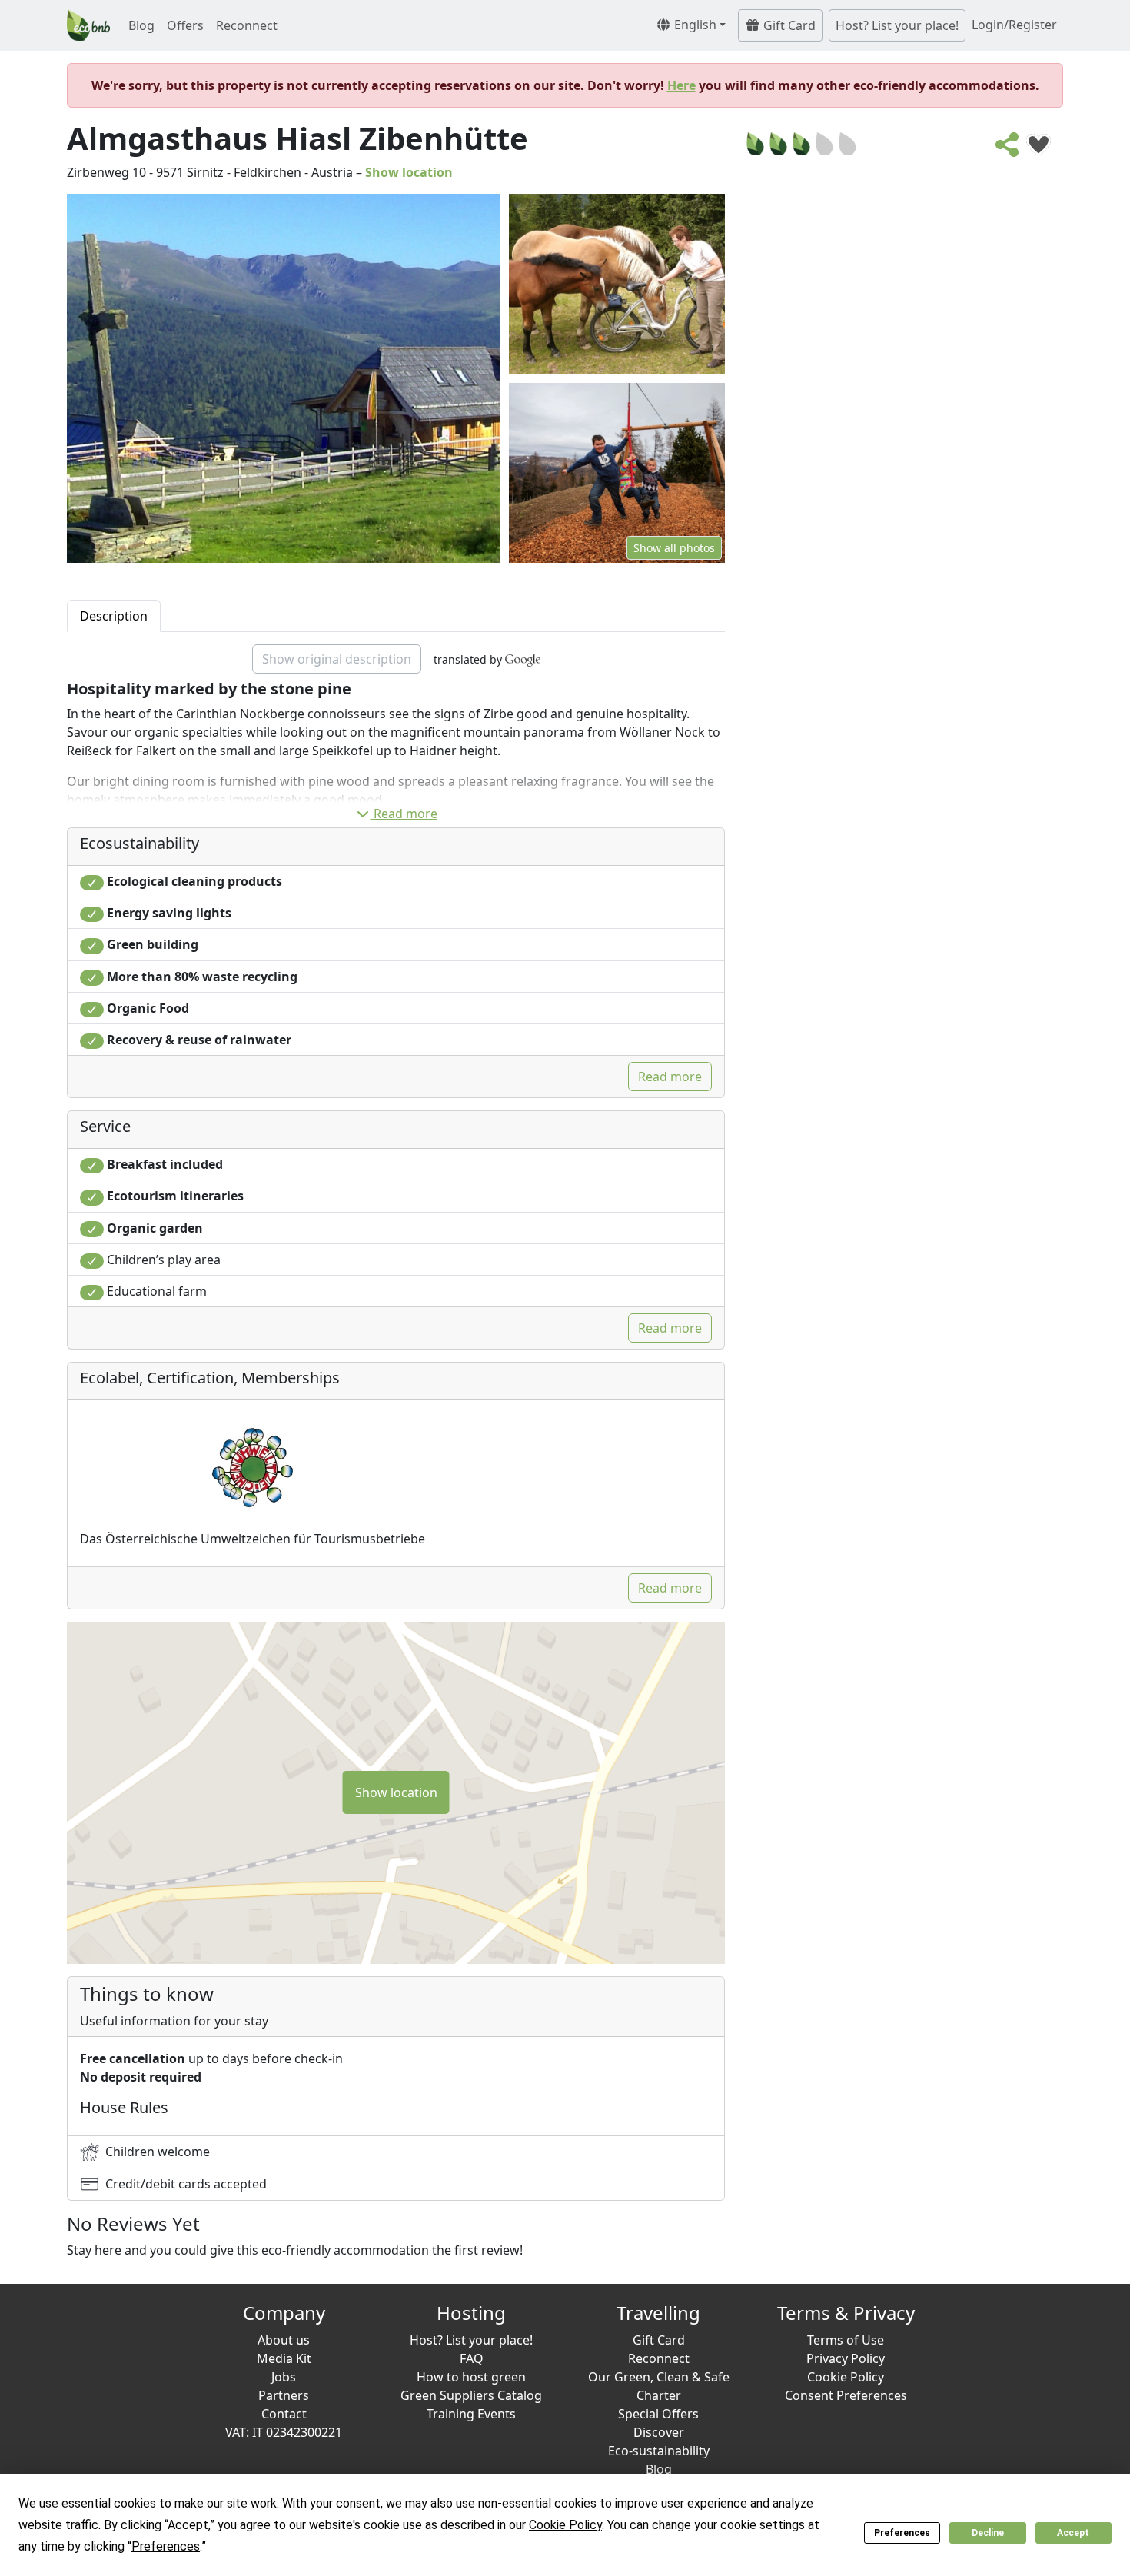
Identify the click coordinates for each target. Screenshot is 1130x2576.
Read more (405, 814)
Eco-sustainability (659, 2451)
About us (284, 2340)
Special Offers (658, 2414)
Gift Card (788, 25)
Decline (988, 2533)
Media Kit (284, 2358)
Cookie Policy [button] (565, 2525)
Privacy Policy (846, 2358)
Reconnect (247, 25)
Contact (284, 2414)
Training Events (471, 2414)
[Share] (1008, 149)
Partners (284, 2395)
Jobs (284, 2377)
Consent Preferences (846, 2395)
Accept (1073, 2533)
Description (114, 616)
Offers (185, 25)
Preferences (902, 2533)
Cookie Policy (846, 2377)
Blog (141, 25)
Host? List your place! (897, 25)
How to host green (471, 2377)
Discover (659, 2432)
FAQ (472, 2358)
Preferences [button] (166, 2546)
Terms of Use (846, 2340)
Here (681, 85)
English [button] (694, 25)
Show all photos (674, 548)
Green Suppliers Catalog (471, 2395)
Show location (409, 172)
